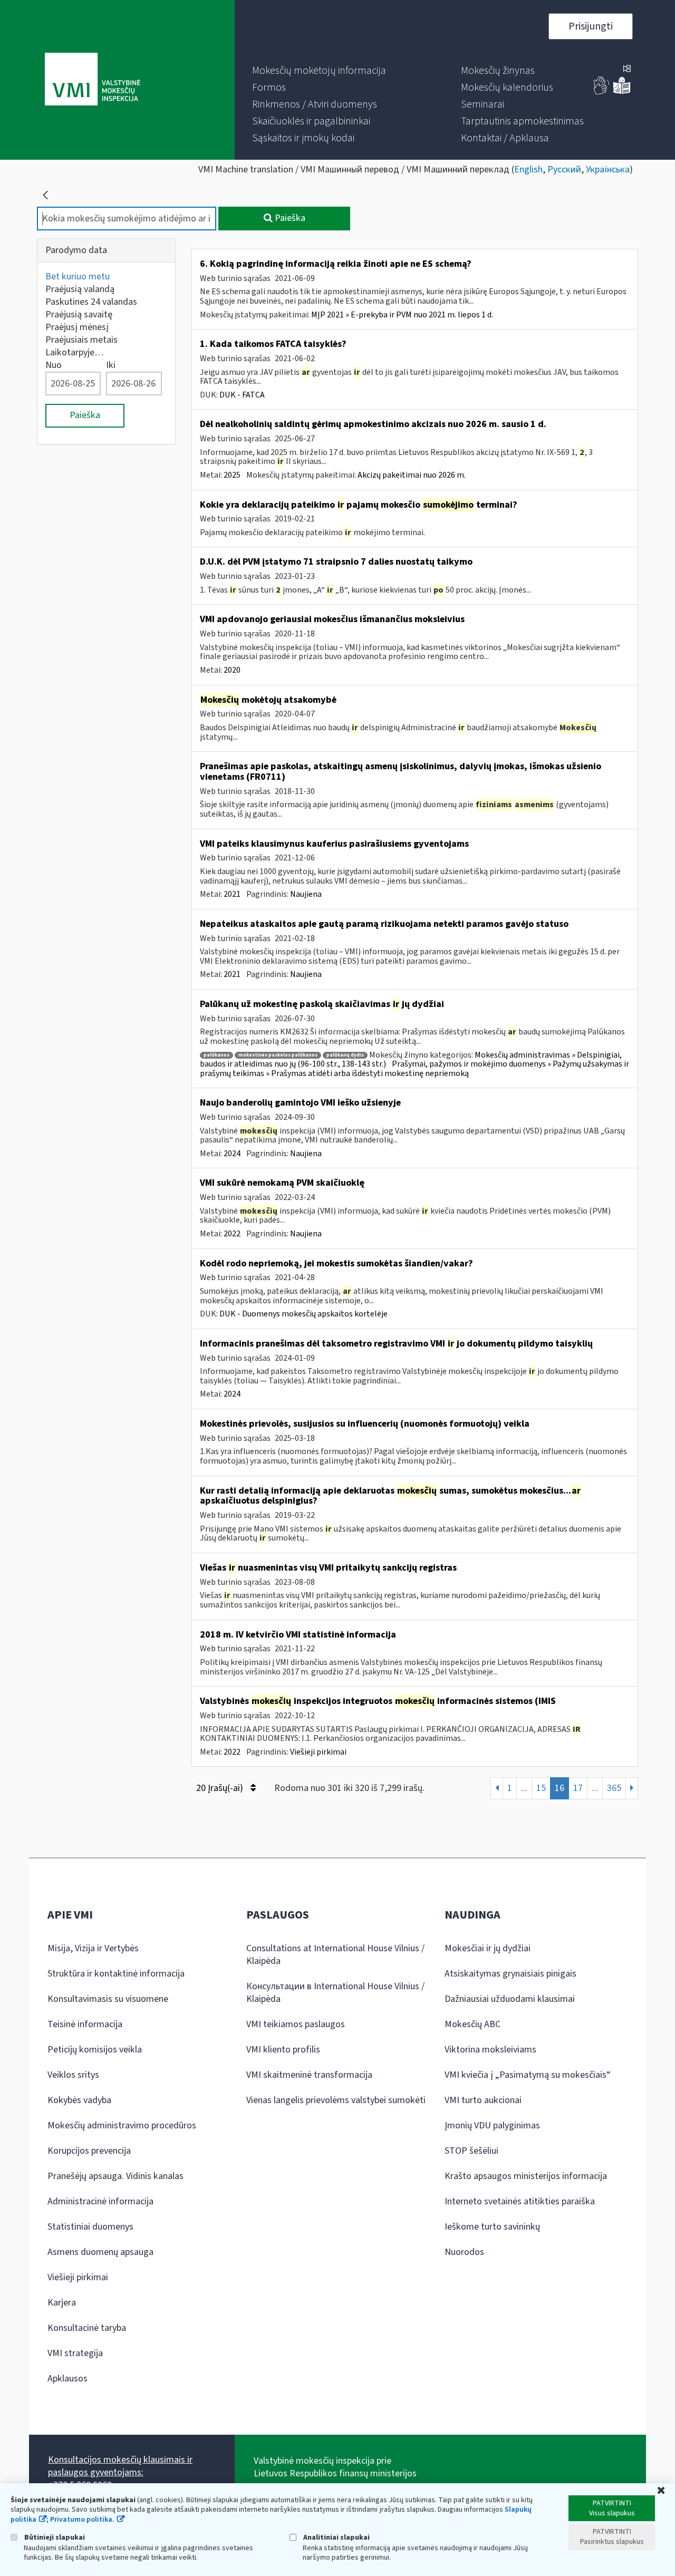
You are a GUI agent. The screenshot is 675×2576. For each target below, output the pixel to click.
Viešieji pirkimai (318, 1752)
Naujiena (306, 894)
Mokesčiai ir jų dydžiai (488, 1948)
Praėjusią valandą (80, 289)
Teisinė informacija (85, 2024)
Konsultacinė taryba (87, 2328)
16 (560, 1788)
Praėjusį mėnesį (77, 327)
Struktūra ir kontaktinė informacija (116, 1974)
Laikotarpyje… (75, 352)
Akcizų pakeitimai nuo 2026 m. (412, 475)
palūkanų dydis (345, 1055)
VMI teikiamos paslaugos (296, 2024)
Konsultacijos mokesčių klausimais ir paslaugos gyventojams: (120, 2466)
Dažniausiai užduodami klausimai (510, 1999)
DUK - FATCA (242, 395)
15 (541, 1788)
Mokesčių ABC (472, 2024)
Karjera (62, 2303)
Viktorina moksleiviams (490, 2050)
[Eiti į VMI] (93, 80)
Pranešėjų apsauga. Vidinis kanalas (115, 2176)
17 (578, 1788)
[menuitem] (319, 71)
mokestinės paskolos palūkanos (278, 1055)
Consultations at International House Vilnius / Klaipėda (335, 1955)
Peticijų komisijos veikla (95, 2050)
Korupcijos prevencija (89, 2151)
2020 (232, 670)
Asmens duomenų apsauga (100, 2252)
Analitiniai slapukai (336, 2537)
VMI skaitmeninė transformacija (309, 2075)
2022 (232, 1234)
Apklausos (67, 2379)
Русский (564, 170)
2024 (232, 1154)
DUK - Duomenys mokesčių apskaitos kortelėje (303, 1314)
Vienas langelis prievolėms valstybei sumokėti (336, 2100)
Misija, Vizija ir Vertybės (93, 1948)
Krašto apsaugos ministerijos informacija (526, 2176)
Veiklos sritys (73, 2075)
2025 (232, 475)
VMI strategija (75, 2353)
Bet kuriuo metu (78, 277)
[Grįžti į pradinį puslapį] (45, 195)
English (528, 170)
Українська (608, 170)
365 (614, 1788)
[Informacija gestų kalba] (602, 92)
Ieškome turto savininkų (492, 2227)
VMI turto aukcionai (483, 2100)
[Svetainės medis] (627, 70)
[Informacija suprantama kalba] (622, 92)
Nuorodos (464, 2252)
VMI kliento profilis (283, 2050)
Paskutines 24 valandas (91, 302)
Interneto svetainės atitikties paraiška (520, 2201)
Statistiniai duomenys (90, 2227)
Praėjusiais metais (81, 340)
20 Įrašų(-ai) (221, 1788)
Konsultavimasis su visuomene (108, 1999)
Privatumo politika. (82, 2520)
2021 (232, 894)
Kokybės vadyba (79, 2100)
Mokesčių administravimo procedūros (122, 2125)
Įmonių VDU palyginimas (492, 2125)
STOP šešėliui (471, 2151)
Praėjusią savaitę (79, 314)
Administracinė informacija (100, 2201)
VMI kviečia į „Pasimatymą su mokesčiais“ (528, 2075)
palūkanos (216, 1055)
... (524, 1788)
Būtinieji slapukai (54, 2537)
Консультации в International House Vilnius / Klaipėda (335, 1993)
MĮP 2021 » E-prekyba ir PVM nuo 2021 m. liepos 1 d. (402, 315)
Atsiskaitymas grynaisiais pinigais (510, 1974)
